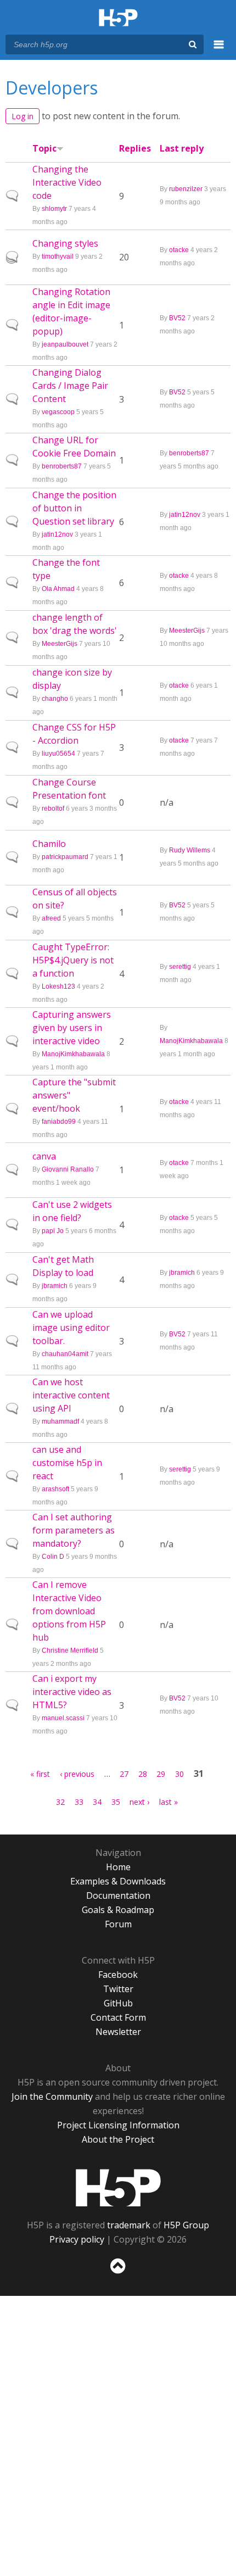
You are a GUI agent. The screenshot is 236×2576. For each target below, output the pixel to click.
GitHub (118, 2003)
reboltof (53, 809)
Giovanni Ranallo (68, 1169)
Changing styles (65, 243)
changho (55, 699)
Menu (219, 51)
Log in (23, 116)
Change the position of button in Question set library (74, 508)
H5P (118, 2188)
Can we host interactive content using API (71, 1395)
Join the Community (52, 2097)
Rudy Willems (190, 850)
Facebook (118, 1975)
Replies (135, 148)
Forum (118, 1924)
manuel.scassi (63, 1718)
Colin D (53, 1557)
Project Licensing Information (118, 2125)
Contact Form (118, 2017)
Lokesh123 (58, 986)
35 (116, 1802)
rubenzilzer (186, 189)
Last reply (182, 148)
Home (118, 1867)
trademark (129, 2225)
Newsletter (118, 2032)
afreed (51, 918)
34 (97, 1802)
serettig (180, 967)
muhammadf (60, 1421)
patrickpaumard (65, 857)
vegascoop (58, 412)
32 (60, 1802)
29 (161, 1774)
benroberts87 (62, 466)
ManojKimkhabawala (73, 1054)
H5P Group (186, 2225)
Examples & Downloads (118, 1881)
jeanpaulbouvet (65, 344)
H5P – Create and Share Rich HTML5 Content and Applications (118, 18)
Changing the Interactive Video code (67, 182)
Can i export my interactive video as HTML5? (72, 1692)
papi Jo (53, 1231)
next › (139, 1802)
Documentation (118, 1895)
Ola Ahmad (58, 589)
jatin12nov (57, 534)
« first (40, 1774)
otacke (179, 250)
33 (79, 1802)
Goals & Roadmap (118, 1910)
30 (179, 1774)
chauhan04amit (65, 1354)
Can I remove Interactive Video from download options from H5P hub (69, 1611)
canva (44, 1156)
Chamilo (49, 844)
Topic (44, 148)
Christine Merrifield (70, 1651)
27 (124, 1774)
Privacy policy (77, 2239)
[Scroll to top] (118, 2274)
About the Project (118, 2139)
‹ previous (77, 1774)
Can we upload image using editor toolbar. (71, 1328)
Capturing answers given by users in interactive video (72, 1028)
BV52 (177, 318)
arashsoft (55, 1489)
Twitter (118, 1989)
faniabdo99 (59, 1122)
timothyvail (58, 257)
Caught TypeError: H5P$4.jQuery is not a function (73, 960)
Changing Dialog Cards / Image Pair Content (70, 386)
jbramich (55, 1286)
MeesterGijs (60, 644)
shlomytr (54, 209)
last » (168, 1802)
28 (143, 1774)
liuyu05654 (58, 754)
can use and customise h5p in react (67, 1463)
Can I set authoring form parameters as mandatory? (74, 1530)
